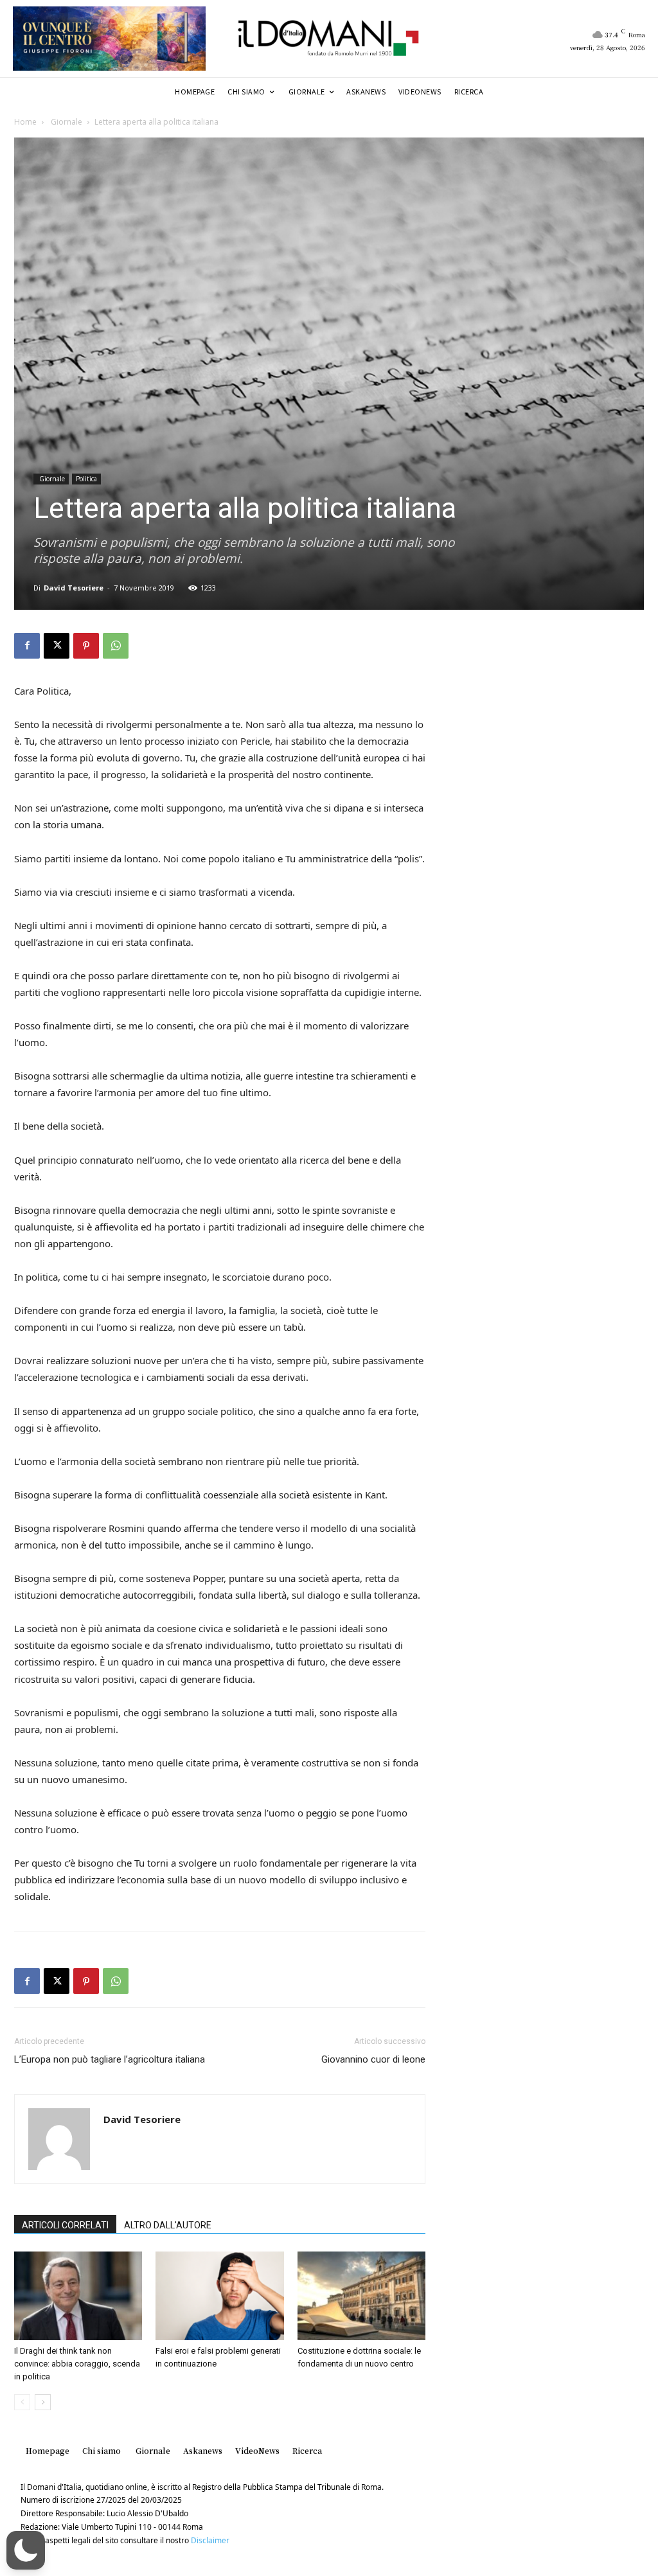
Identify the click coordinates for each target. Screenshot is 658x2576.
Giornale (66, 122)
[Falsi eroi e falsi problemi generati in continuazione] (219, 2296)
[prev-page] (22, 2402)
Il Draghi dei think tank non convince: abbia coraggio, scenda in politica (77, 2364)
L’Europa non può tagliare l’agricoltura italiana (110, 2059)
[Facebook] (27, 646)
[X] (57, 646)
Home (25, 122)
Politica (86, 479)
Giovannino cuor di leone (373, 2059)
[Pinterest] (86, 646)
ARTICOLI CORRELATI (65, 2225)
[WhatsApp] (116, 646)
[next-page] (43, 2402)
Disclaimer (210, 2540)
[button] (26, 2550)
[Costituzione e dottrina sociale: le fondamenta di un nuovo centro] (361, 2296)
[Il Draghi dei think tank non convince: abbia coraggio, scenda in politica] (78, 2296)
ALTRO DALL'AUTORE (168, 2225)
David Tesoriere (74, 588)
